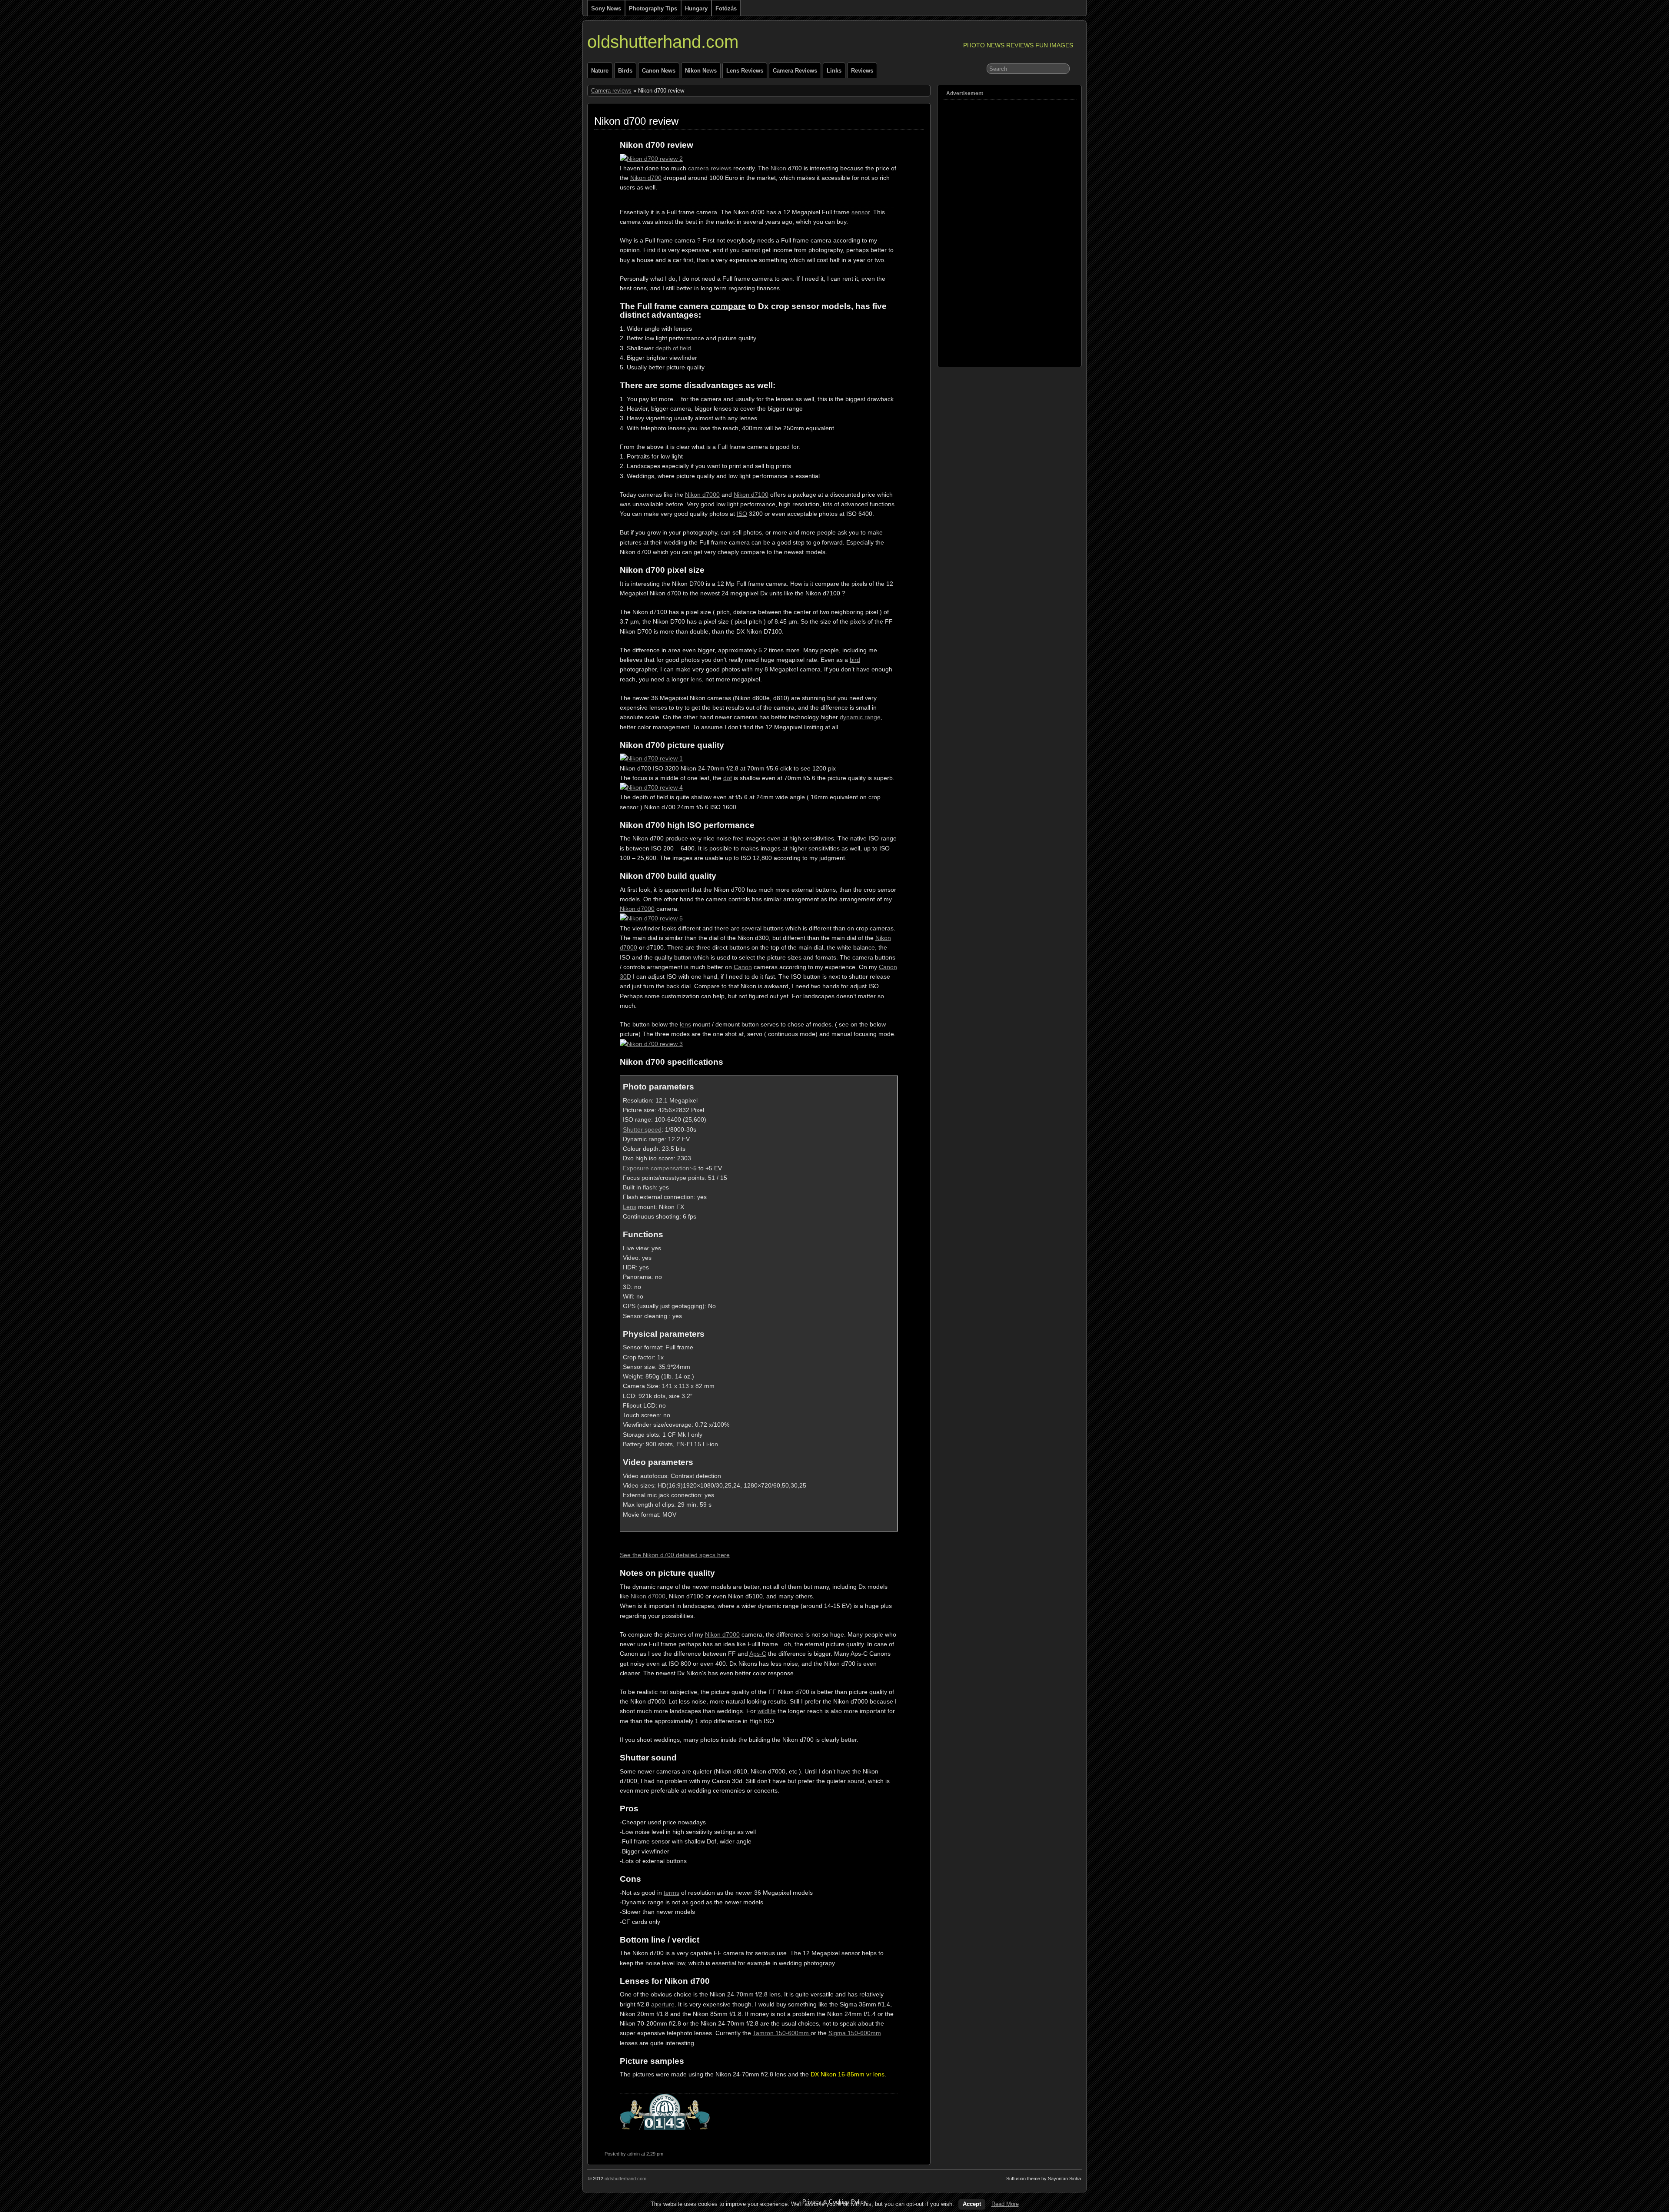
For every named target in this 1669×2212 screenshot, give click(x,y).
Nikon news (701, 71)
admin (633, 2154)
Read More (1005, 2204)
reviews (721, 168)
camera (698, 168)
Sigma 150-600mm (855, 2033)
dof (728, 778)
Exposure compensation (656, 1168)
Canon (743, 967)
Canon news (659, 71)
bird (855, 660)
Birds (625, 71)
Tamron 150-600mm (782, 2033)
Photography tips (653, 8)
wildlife (767, 1711)
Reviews (862, 71)
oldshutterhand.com (663, 42)
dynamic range (860, 717)
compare (728, 306)
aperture (663, 2004)
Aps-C (758, 1654)
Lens (630, 1207)
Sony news (606, 8)
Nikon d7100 (751, 495)
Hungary (696, 8)
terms (672, 1893)
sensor (861, 212)
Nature (600, 71)
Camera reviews (795, 71)
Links (834, 71)
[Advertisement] (977, 230)
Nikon (778, 168)
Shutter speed (642, 1129)
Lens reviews (745, 71)
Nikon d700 (646, 178)
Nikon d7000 (702, 495)
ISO (742, 514)
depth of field (673, 348)
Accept (972, 2204)
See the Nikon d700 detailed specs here (675, 1555)
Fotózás (726, 8)
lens (696, 679)
